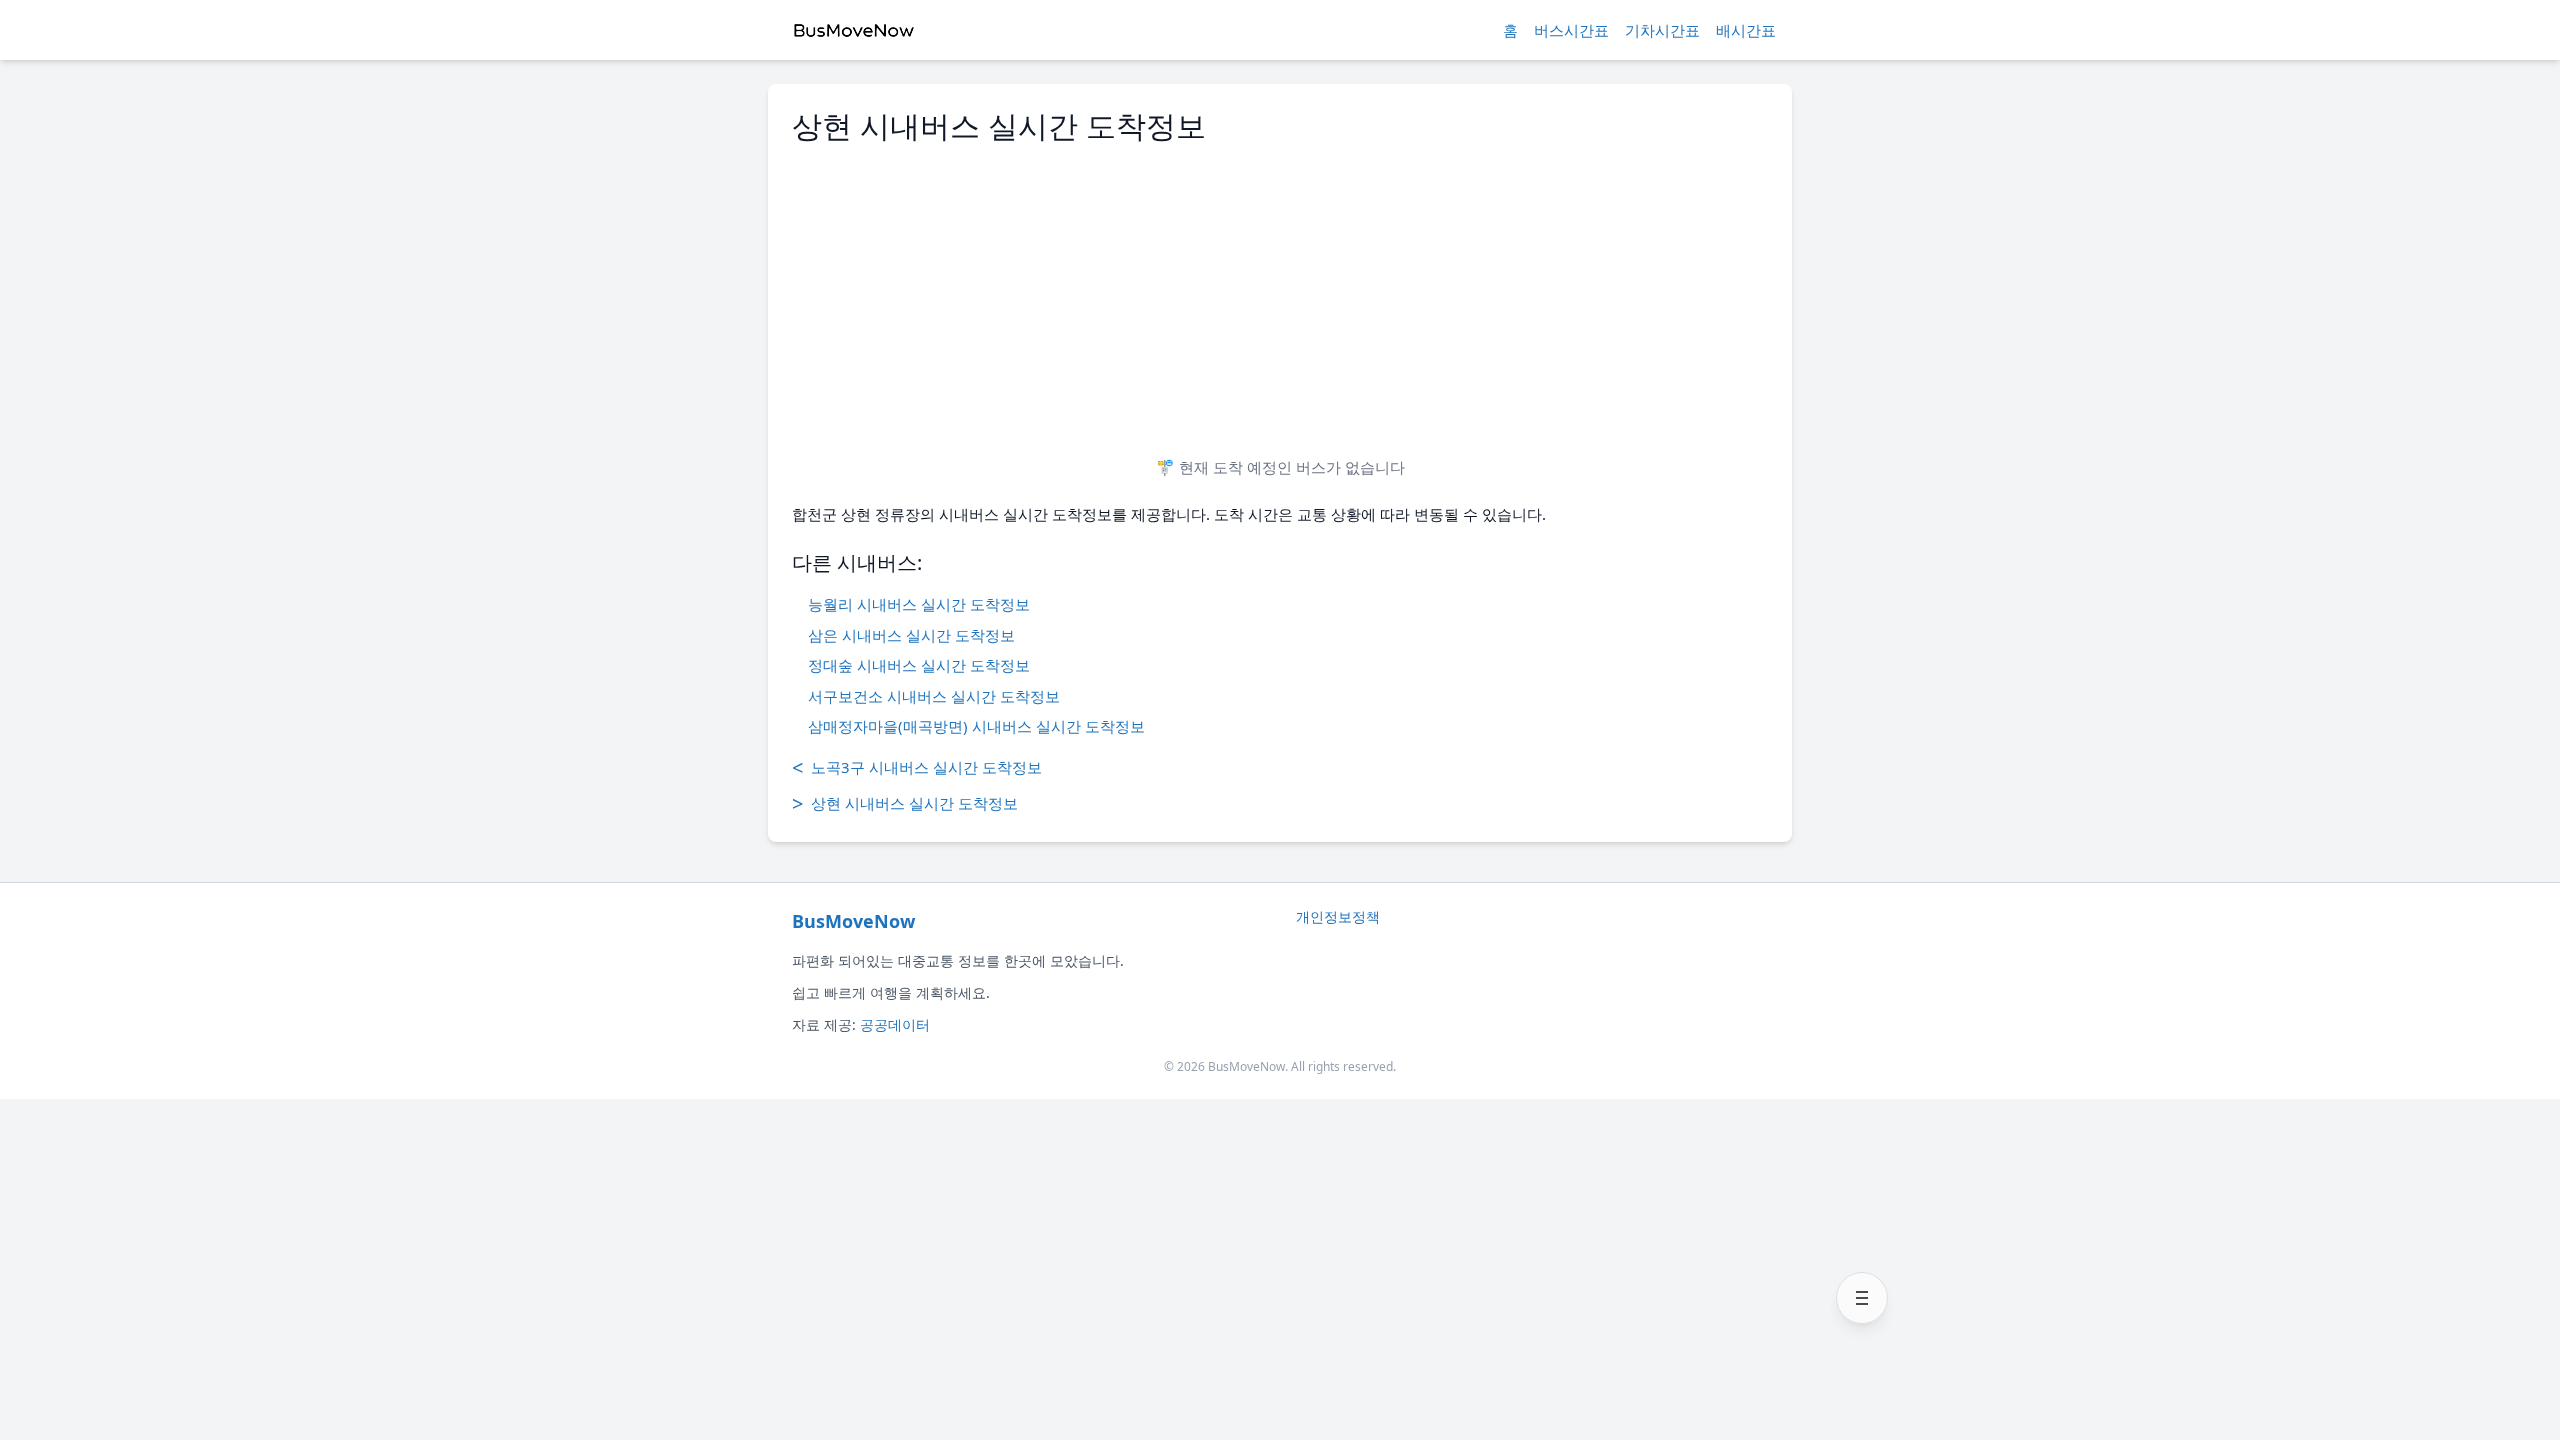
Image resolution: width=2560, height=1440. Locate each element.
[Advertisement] (1280, 292)
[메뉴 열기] (1862, 1298)
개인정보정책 (1338, 916)
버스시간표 (1571, 30)
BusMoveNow (853, 921)
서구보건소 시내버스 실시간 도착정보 (934, 696)
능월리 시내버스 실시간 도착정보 (919, 604)
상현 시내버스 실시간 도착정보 (905, 803)
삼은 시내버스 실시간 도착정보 (911, 635)
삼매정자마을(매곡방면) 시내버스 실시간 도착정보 (976, 726)
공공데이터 (895, 1024)
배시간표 (1746, 30)
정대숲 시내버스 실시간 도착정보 (919, 665)
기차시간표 (1662, 30)
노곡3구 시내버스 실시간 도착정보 (917, 767)
